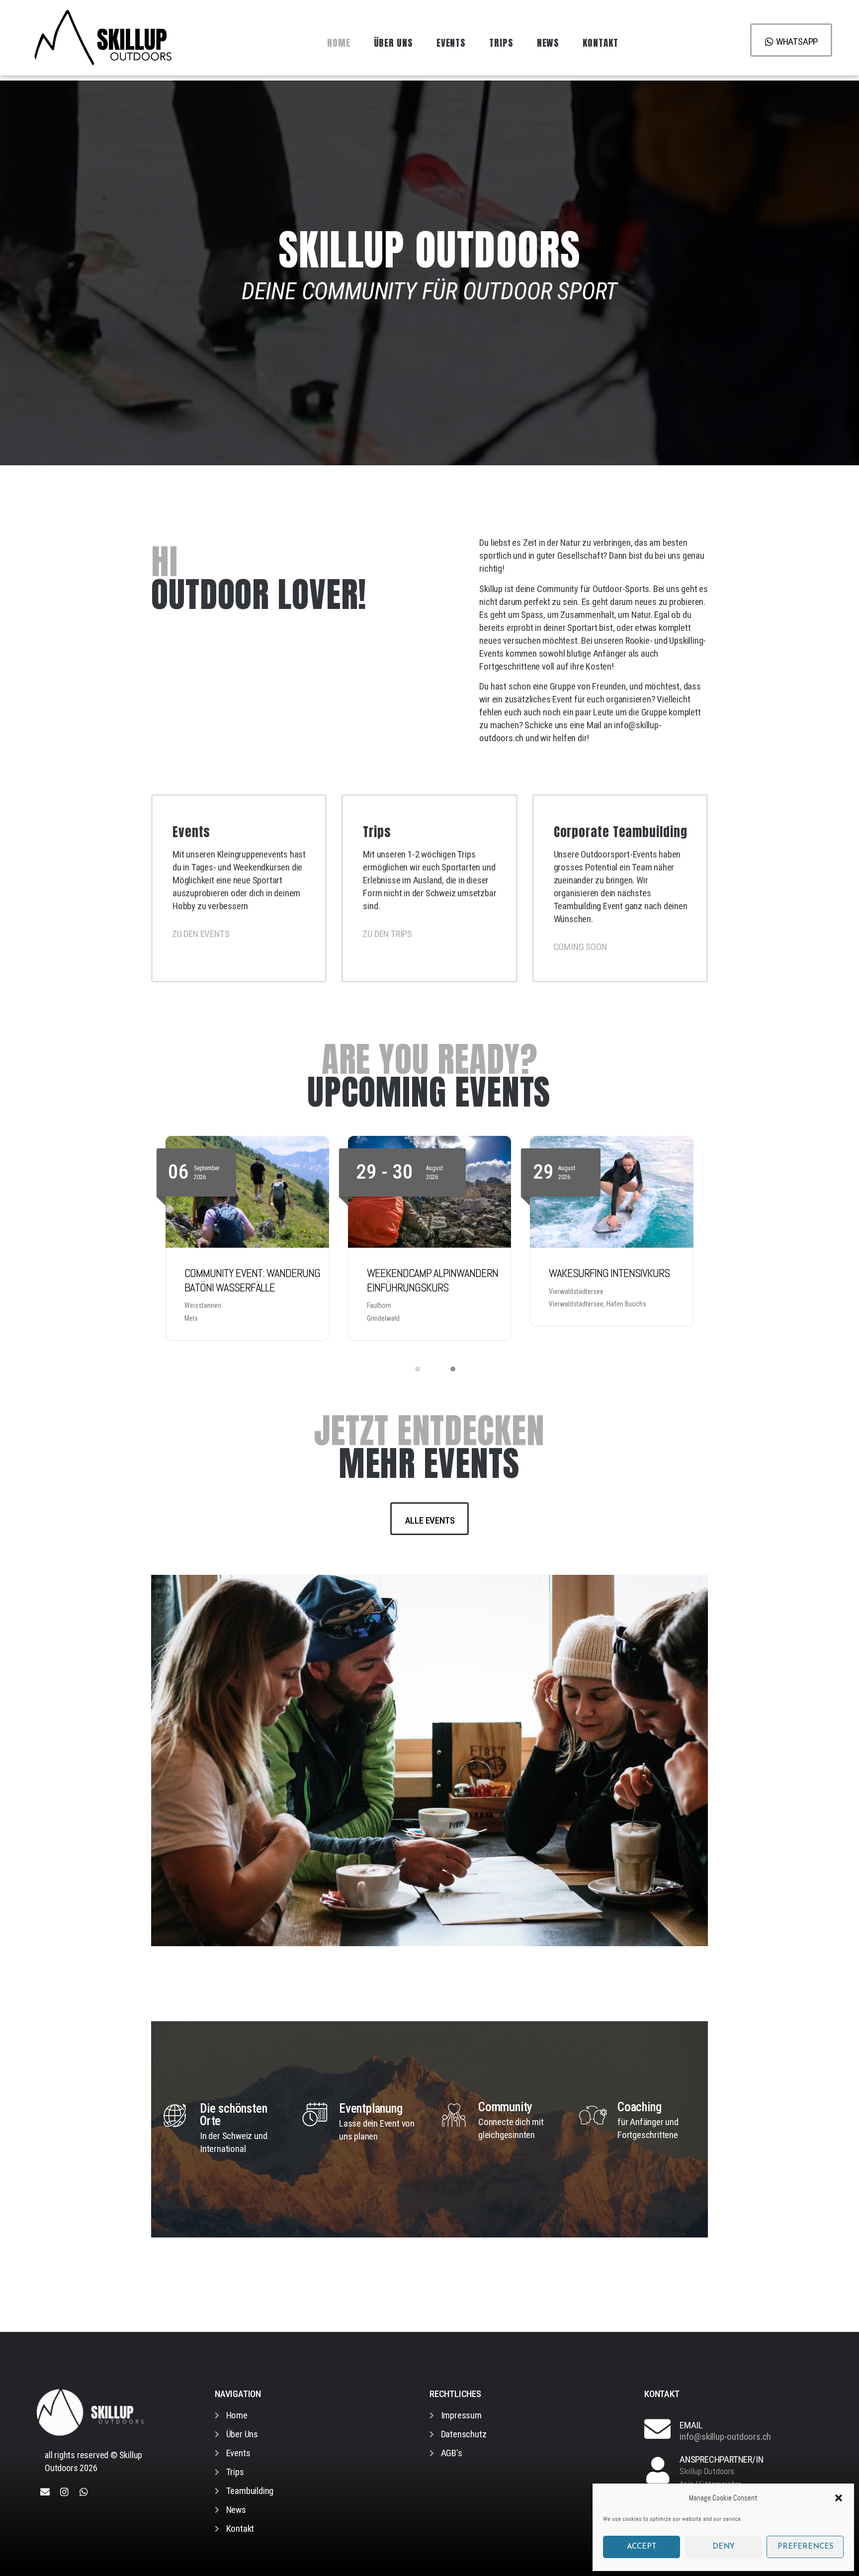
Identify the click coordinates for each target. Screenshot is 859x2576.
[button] (839, 2498)
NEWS (548, 43)
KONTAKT (600, 43)
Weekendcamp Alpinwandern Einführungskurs (250, 1280)
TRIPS (501, 43)
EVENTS (451, 43)
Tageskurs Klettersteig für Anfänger (614, 1280)
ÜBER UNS (393, 43)
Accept (642, 2547)
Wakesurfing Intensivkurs (427, 1273)
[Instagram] (64, 2491)
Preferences (805, 2547)
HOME (339, 43)
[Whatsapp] (84, 2491)
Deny (724, 2547)
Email (691, 2425)
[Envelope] (45, 2491)
